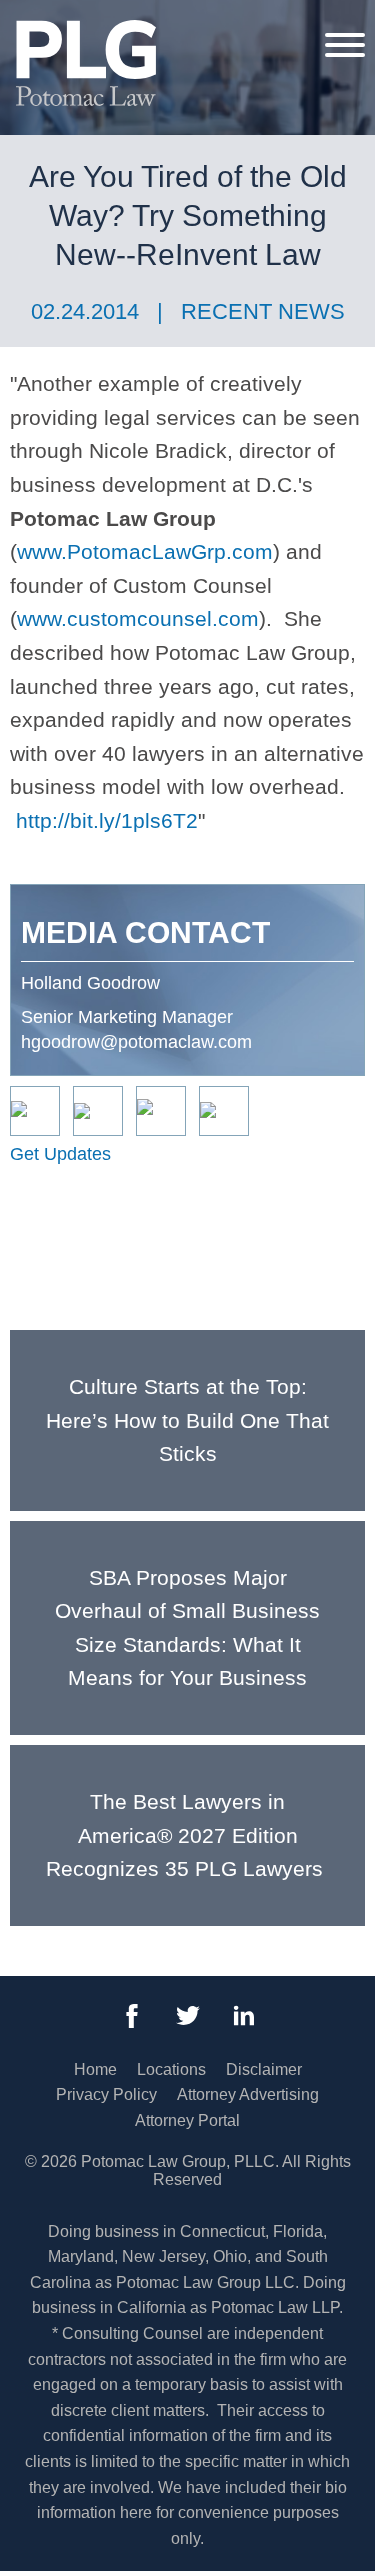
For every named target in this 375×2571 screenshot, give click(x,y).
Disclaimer (264, 2069)
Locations (171, 2069)
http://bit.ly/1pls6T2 (107, 820)
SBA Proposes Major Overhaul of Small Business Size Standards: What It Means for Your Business (187, 1628)
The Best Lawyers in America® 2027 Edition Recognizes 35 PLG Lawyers (187, 1835)
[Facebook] (132, 2016)
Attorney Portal (187, 2120)
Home (95, 2069)
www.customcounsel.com (138, 618)
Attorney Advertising (248, 2094)
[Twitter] (188, 2016)
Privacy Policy (106, 2094)
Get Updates (60, 1154)
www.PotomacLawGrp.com (145, 551)
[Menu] (345, 44)
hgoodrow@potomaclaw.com (136, 1042)
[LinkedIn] (244, 2016)
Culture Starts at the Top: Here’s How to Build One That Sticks (187, 1420)
